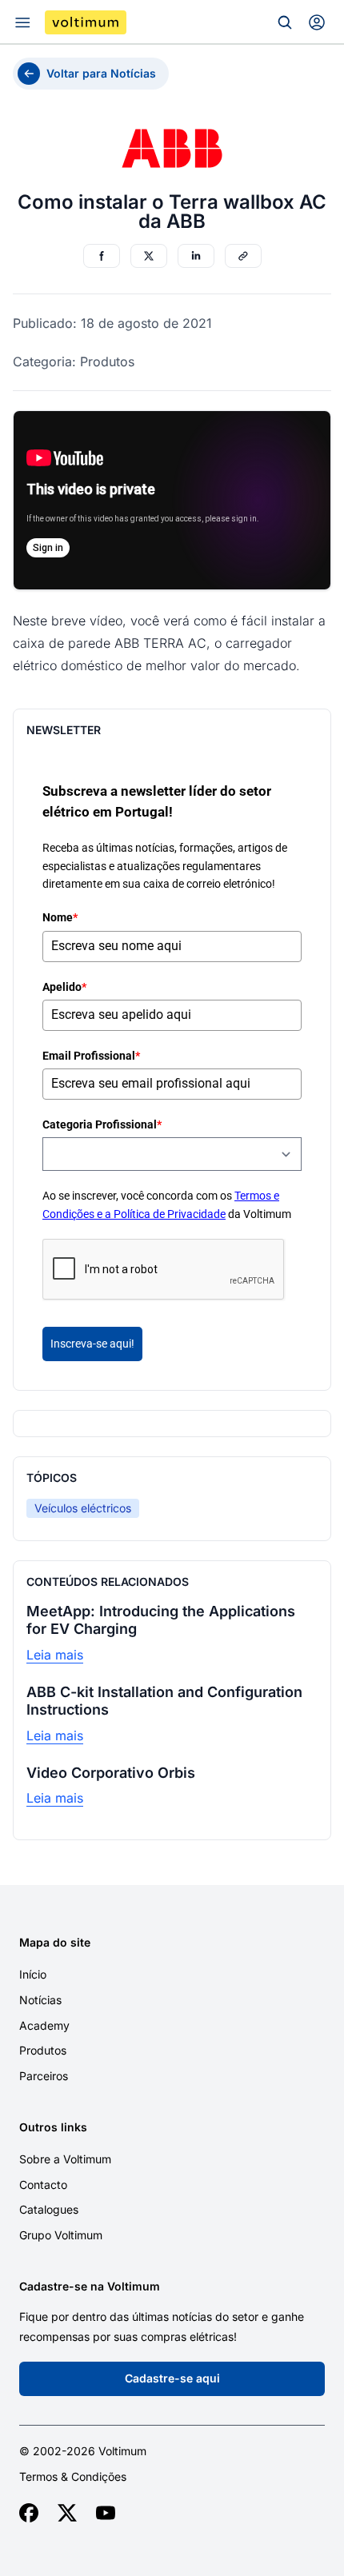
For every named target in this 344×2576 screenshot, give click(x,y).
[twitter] (67, 2513)
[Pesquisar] (285, 22)
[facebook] (29, 2513)
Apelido (64, 987)
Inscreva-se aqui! (92, 1344)
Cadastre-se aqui (172, 2378)
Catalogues (49, 2209)
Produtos (43, 2050)
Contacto (43, 2185)
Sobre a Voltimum (65, 2159)
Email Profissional (91, 1056)
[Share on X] (149, 256)
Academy (44, 2025)
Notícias (40, 2000)
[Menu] (22, 22)
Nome (60, 917)
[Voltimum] (86, 22)
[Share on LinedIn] (196, 256)
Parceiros (44, 2076)
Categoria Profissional (102, 1124)
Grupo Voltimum (61, 2235)
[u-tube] (106, 2513)
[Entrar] (317, 22)
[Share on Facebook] (102, 256)
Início (33, 1974)
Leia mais (55, 1655)
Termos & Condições (73, 2477)
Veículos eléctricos (83, 1508)
